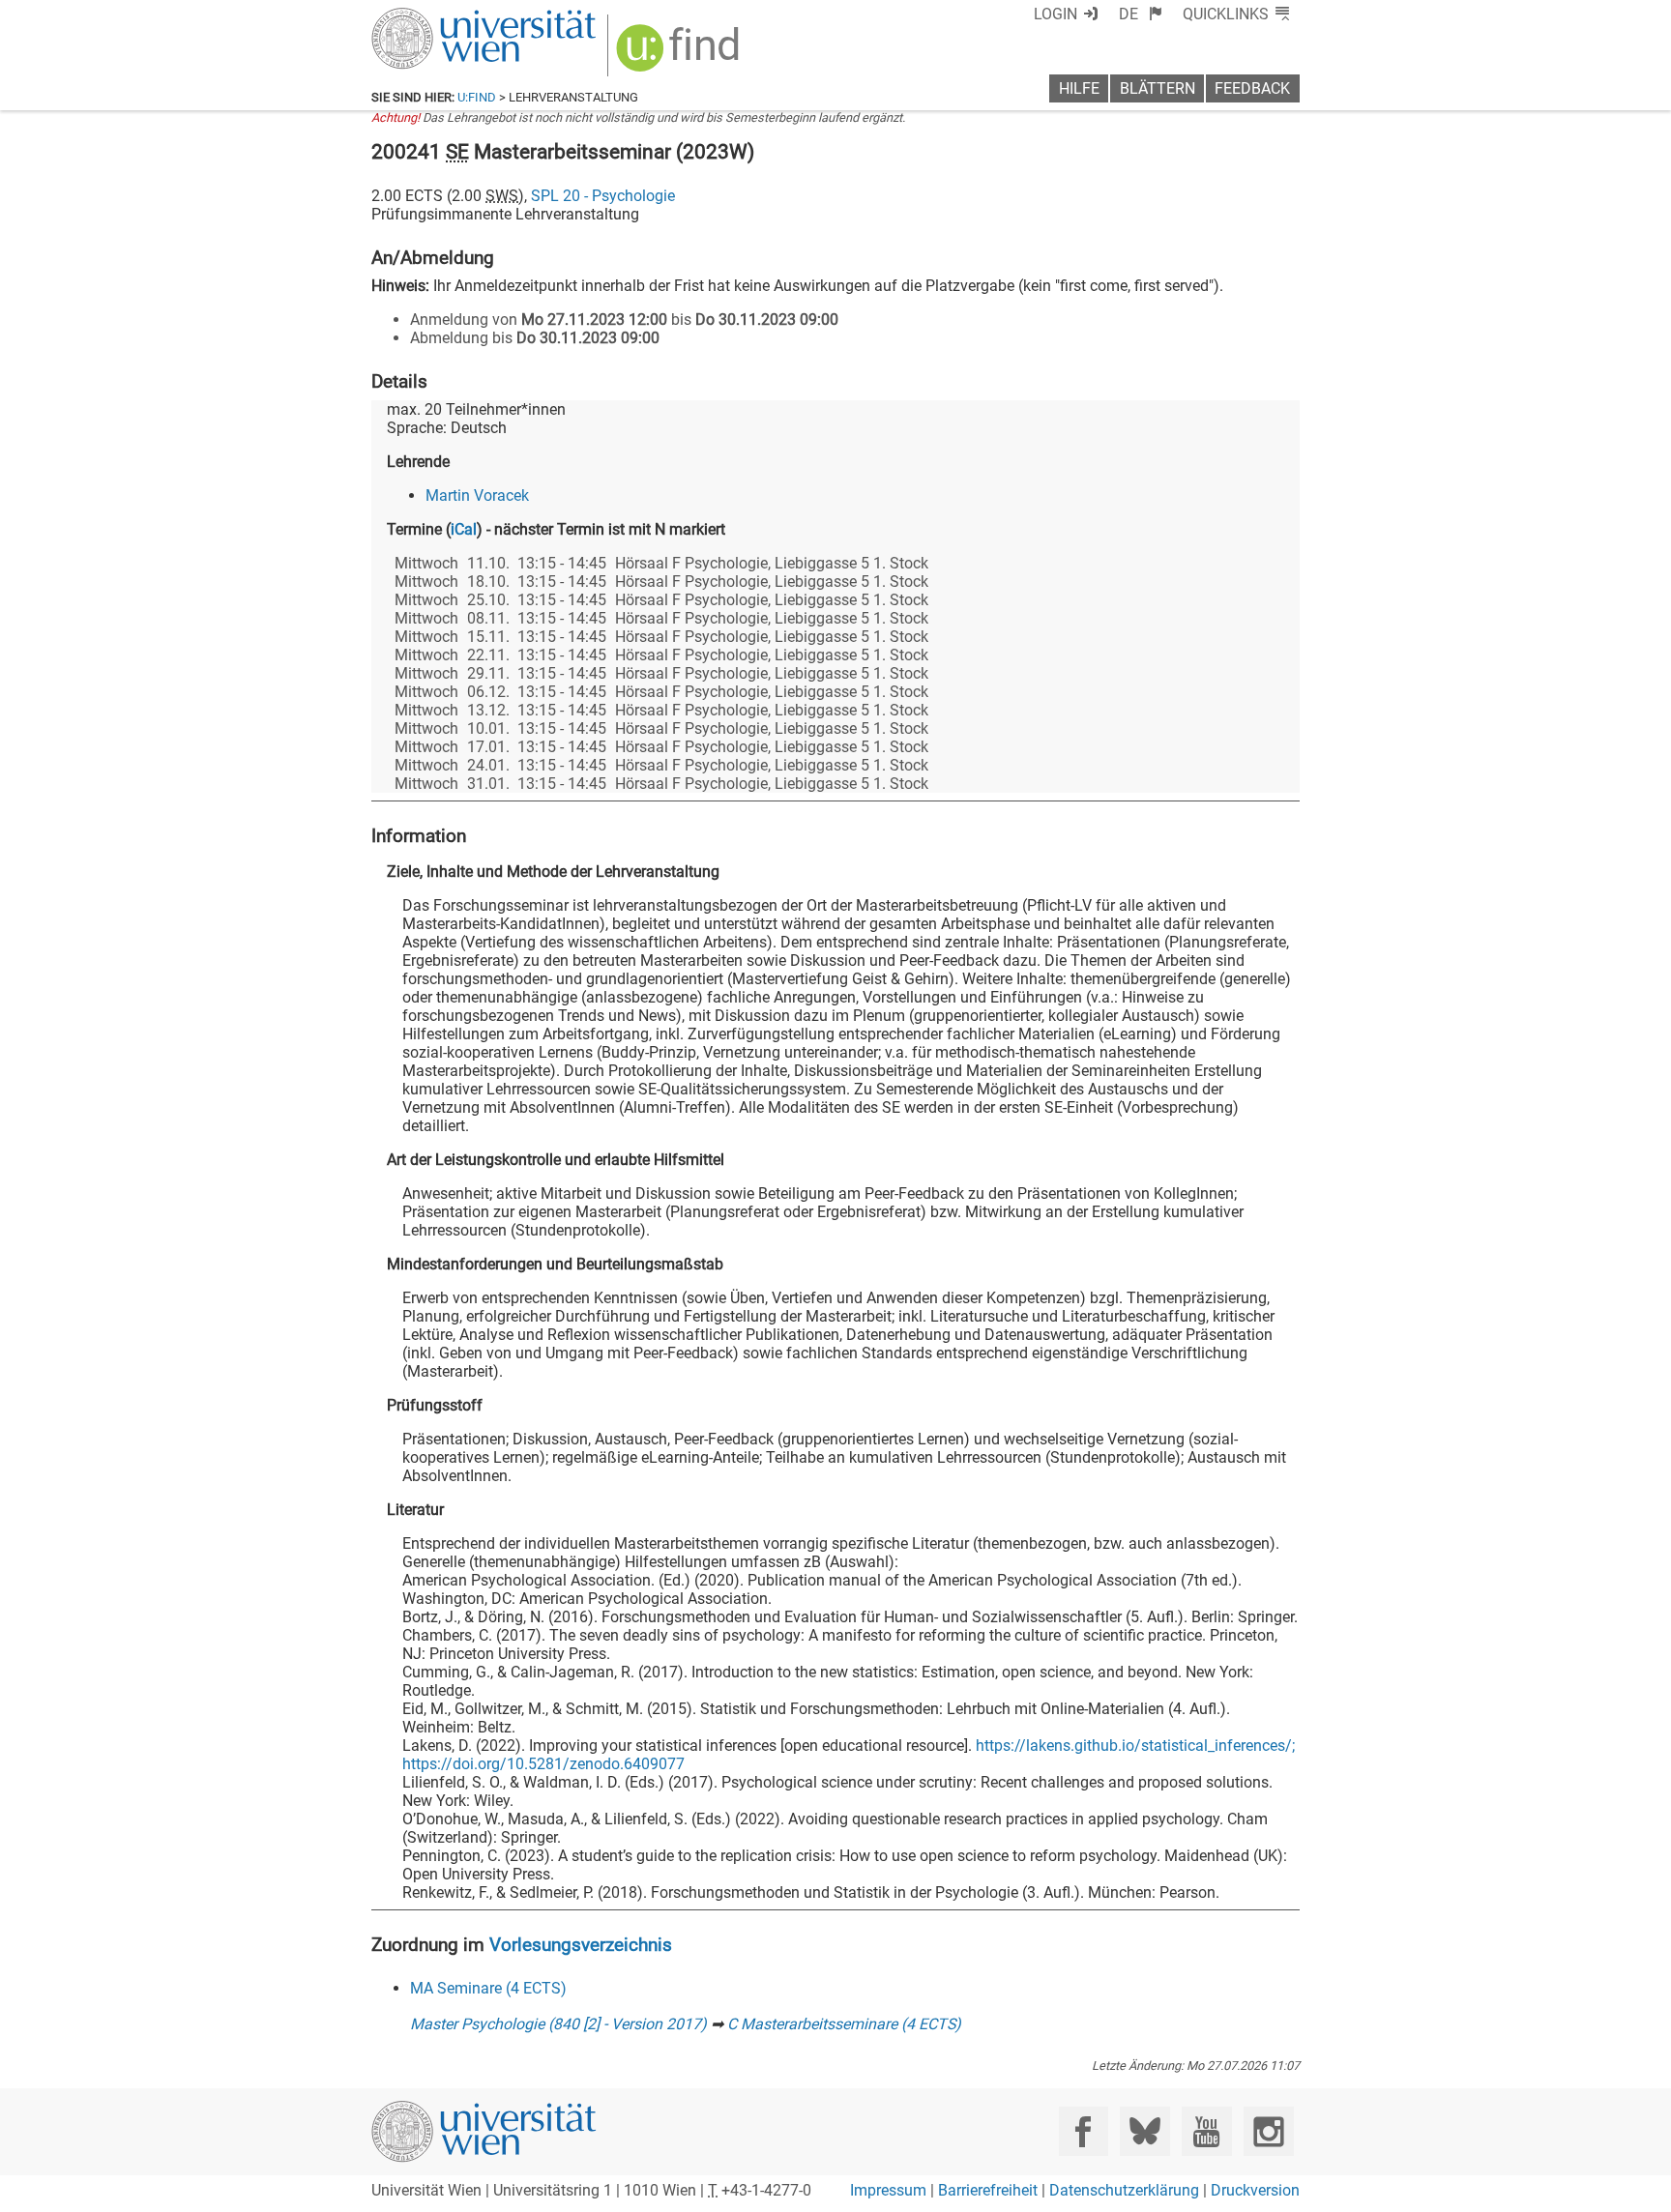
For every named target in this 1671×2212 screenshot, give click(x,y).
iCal (464, 529)
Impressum (888, 2190)
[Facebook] (1084, 2131)
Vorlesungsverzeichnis (581, 1945)
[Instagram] (1268, 2131)
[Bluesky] (1144, 2131)
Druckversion (1255, 2190)
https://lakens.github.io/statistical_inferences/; (1135, 1746)
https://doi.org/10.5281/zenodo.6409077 (543, 1764)
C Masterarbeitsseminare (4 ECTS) (844, 2024)
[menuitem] (1141, 14)
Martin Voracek (477, 495)
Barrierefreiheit (988, 2190)
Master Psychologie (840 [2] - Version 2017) (558, 2024)
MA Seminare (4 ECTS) (488, 1988)
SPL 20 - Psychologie (603, 196)
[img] (680, 55)
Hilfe (1079, 88)
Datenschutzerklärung (1124, 2190)
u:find (477, 97)
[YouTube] (1206, 2131)
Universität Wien (438, 17)
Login (1055, 14)
